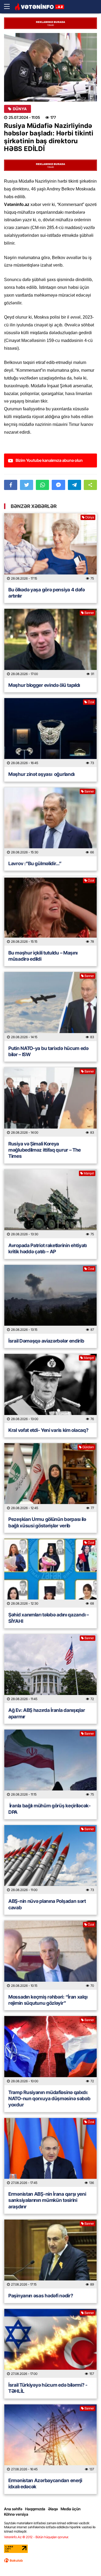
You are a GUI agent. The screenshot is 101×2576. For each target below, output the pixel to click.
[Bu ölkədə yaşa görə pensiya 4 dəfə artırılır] (50, 548)
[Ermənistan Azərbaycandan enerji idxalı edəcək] (50, 2439)
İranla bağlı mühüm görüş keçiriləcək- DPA (50, 1809)
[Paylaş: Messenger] (58, 485)
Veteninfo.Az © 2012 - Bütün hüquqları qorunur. (36, 2537)
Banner (89, 613)
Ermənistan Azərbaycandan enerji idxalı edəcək (45, 2483)
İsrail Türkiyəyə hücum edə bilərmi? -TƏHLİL (48, 2388)
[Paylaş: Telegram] (74, 485)
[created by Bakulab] (13, 2560)
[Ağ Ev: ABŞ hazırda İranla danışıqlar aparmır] (50, 1669)
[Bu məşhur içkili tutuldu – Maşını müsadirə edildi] (50, 911)
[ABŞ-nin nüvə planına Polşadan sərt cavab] (50, 1860)
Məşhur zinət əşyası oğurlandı (41, 774)
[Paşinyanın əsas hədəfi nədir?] (50, 2254)
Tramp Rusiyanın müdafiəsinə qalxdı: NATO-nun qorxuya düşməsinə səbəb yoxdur (49, 2099)
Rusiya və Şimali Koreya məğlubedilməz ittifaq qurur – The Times (45, 1150)
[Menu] (9, 7)
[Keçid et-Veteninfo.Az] (39, 7)
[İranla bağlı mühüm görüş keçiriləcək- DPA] (50, 1764)
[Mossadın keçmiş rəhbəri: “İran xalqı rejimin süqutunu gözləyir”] (50, 1955)
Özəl (91, 702)
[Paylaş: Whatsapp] (42, 485)
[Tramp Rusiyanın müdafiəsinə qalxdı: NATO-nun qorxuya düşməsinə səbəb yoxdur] (50, 2050)
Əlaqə (53, 2509)
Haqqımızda (35, 2509)
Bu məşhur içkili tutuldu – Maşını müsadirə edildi (43, 956)
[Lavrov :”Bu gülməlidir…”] (50, 822)
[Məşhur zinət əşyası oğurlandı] (50, 733)
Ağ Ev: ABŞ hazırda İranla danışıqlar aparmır (47, 1713)
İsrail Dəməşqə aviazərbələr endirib (46, 1341)
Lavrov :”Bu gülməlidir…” (35, 863)
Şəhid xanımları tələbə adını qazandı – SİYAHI (49, 1618)
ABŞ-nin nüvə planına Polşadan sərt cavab (47, 1904)
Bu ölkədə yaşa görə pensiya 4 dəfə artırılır (47, 593)
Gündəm (88, 1447)
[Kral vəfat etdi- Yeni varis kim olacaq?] (50, 1388)
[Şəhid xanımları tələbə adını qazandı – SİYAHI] (50, 1573)
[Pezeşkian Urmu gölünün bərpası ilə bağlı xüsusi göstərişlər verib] (50, 1478)
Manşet (89, 1173)
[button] (90, 485)
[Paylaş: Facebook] (11, 485)
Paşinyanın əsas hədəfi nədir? (41, 2296)
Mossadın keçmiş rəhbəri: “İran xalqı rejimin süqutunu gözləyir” (48, 2000)
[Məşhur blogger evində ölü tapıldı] (50, 643)
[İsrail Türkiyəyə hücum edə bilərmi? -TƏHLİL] (50, 2343)
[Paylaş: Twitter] (27, 485)
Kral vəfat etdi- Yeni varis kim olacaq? (48, 1430)
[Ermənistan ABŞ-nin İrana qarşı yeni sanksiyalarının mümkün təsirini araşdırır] (50, 2152)
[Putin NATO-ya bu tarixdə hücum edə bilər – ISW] (50, 1006)
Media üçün (71, 2509)
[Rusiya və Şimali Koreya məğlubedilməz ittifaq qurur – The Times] (50, 1102)
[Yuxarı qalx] (86, 2561)
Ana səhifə (13, 2509)
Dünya (20, 109)
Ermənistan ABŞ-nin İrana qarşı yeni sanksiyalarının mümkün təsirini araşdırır (47, 2200)
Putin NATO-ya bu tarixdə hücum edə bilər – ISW (48, 1051)
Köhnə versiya (16, 2514)
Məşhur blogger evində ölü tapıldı (44, 685)
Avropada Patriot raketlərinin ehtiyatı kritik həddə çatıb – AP (48, 1248)
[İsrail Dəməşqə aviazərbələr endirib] (50, 1299)
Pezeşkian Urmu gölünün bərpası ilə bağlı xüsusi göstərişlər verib (47, 1522)
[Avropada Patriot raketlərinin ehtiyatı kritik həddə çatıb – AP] (50, 1204)
